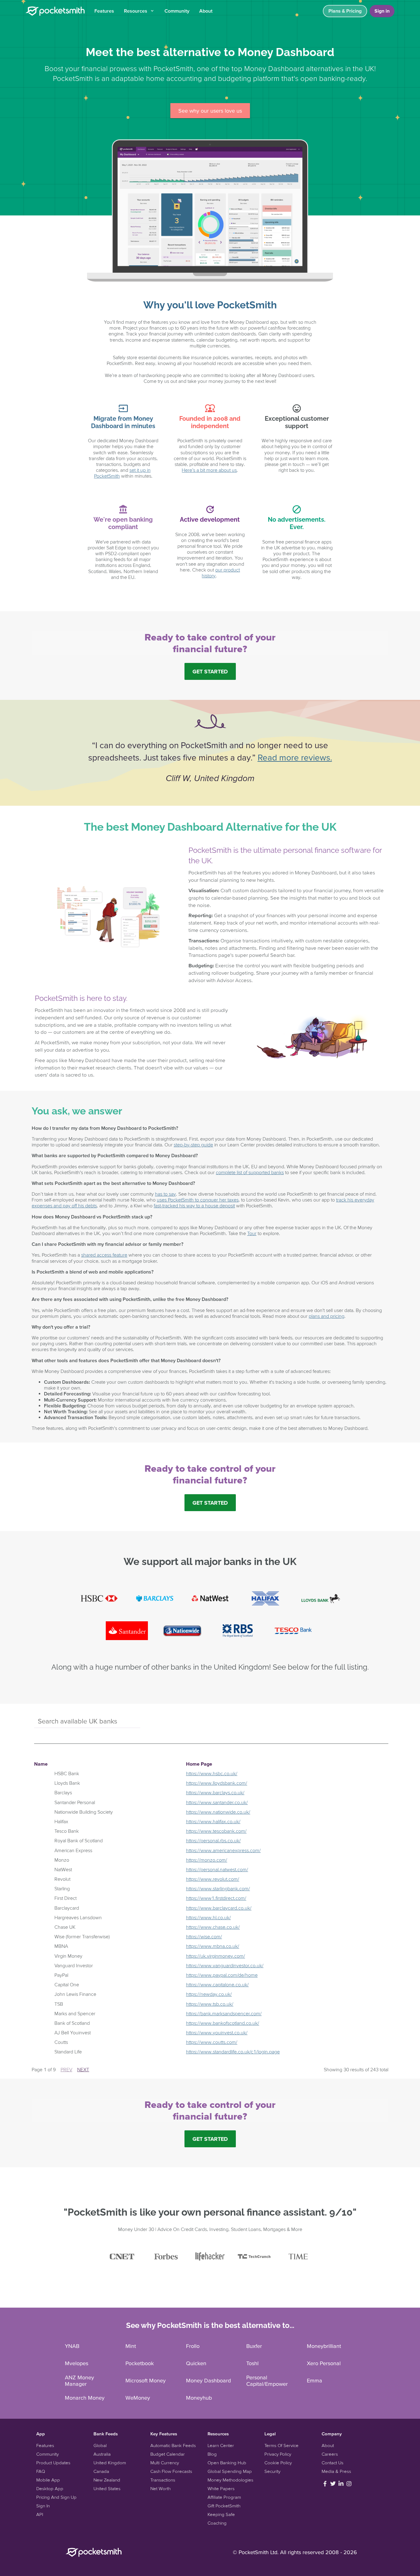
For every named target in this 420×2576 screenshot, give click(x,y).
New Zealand (107, 2480)
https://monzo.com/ (207, 1860)
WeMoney (138, 2398)
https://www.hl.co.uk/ (208, 1917)
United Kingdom (110, 2463)
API (40, 2514)
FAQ (41, 2471)
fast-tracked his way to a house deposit (194, 1206)
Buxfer (254, 2346)
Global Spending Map (230, 2471)
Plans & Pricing (345, 11)
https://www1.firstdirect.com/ (216, 1898)
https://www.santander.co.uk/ (217, 1802)
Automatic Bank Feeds (173, 2445)
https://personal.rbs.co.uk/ (213, 1840)
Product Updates (53, 2463)
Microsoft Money (146, 2380)
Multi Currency (165, 2463)
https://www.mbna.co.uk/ (213, 1946)
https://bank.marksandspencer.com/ (224, 2013)
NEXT (83, 2069)
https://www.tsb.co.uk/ (210, 2004)
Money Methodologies (230, 2480)
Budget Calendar (168, 2454)
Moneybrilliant (324, 2346)
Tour (252, 1233)
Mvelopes (77, 2363)
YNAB (72, 2346)
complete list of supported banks (250, 1172)
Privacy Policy (278, 2454)
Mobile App (48, 2480)
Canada (101, 2471)
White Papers (221, 2488)
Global (100, 2445)
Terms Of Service (281, 2445)
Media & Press (336, 2471)
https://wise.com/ (204, 1936)
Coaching (217, 2523)
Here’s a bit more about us (209, 470)
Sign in (382, 11)
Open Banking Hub (227, 2463)
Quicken (196, 2363)
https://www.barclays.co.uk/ (215, 1792)
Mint (131, 2346)
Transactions (163, 2480)
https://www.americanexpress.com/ (223, 1850)
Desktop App (50, 2488)
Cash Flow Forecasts (171, 2471)
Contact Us (333, 2463)
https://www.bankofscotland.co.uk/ (223, 2023)
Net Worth (160, 2488)
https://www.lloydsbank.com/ (217, 1783)
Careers (330, 2454)
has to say (165, 1194)
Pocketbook (140, 2363)
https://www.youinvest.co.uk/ (217, 2032)
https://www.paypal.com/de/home (222, 1975)
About (206, 11)
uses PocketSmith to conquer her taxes (198, 1200)
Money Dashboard (208, 2380)
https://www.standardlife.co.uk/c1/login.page (233, 2052)
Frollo (193, 2346)
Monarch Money (85, 2398)
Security (272, 2471)
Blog (212, 2454)
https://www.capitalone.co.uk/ (217, 1984)
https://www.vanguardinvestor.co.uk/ (225, 1965)
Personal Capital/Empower (267, 2381)
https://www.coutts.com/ (212, 2042)
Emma (315, 2380)
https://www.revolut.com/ (213, 1879)
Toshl (252, 2363)
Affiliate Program (224, 2497)
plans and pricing (327, 1316)
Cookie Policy (278, 2463)
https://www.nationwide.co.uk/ (218, 1812)
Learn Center (221, 2445)
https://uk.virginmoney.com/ (216, 1956)
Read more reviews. (295, 757)
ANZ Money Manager (79, 2381)
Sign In (43, 2506)
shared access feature (104, 1255)
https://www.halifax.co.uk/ (213, 1821)
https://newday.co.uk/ (209, 1994)
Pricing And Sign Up (56, 2497)
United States (107, 2488)
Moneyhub (199, 2398)
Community (177, 11)
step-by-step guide (193, 1145)
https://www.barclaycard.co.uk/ (219, 1908)
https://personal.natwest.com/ (217, 1869)
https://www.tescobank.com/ (216, 1831)
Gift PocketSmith (224, 2506)
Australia (102, 2454)
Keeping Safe (221, 2514)
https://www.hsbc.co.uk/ (212, 1773)
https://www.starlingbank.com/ (218, 1888)
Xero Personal (324, 2363)
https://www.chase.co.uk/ (213, 1927)
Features (104, 11)
